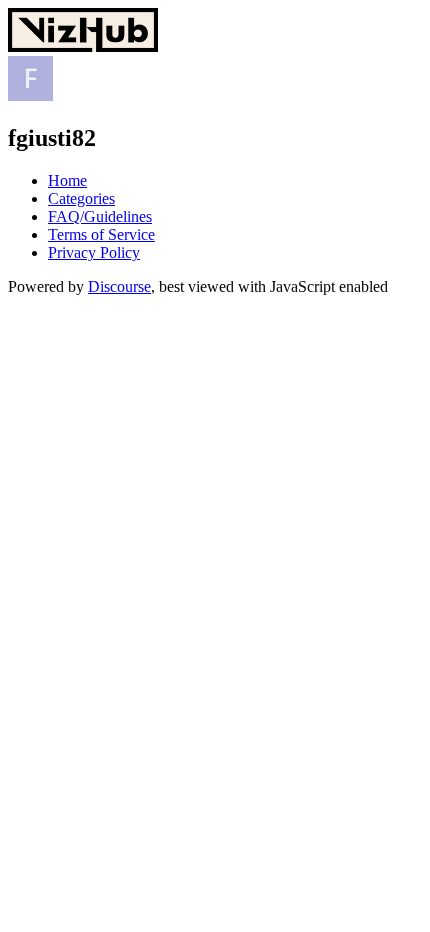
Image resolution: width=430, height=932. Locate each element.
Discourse (119, 286)
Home (67, 180)
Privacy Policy (94, 252)
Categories (81, 198)
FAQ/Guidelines (100, 216)
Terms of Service (101, 234)
